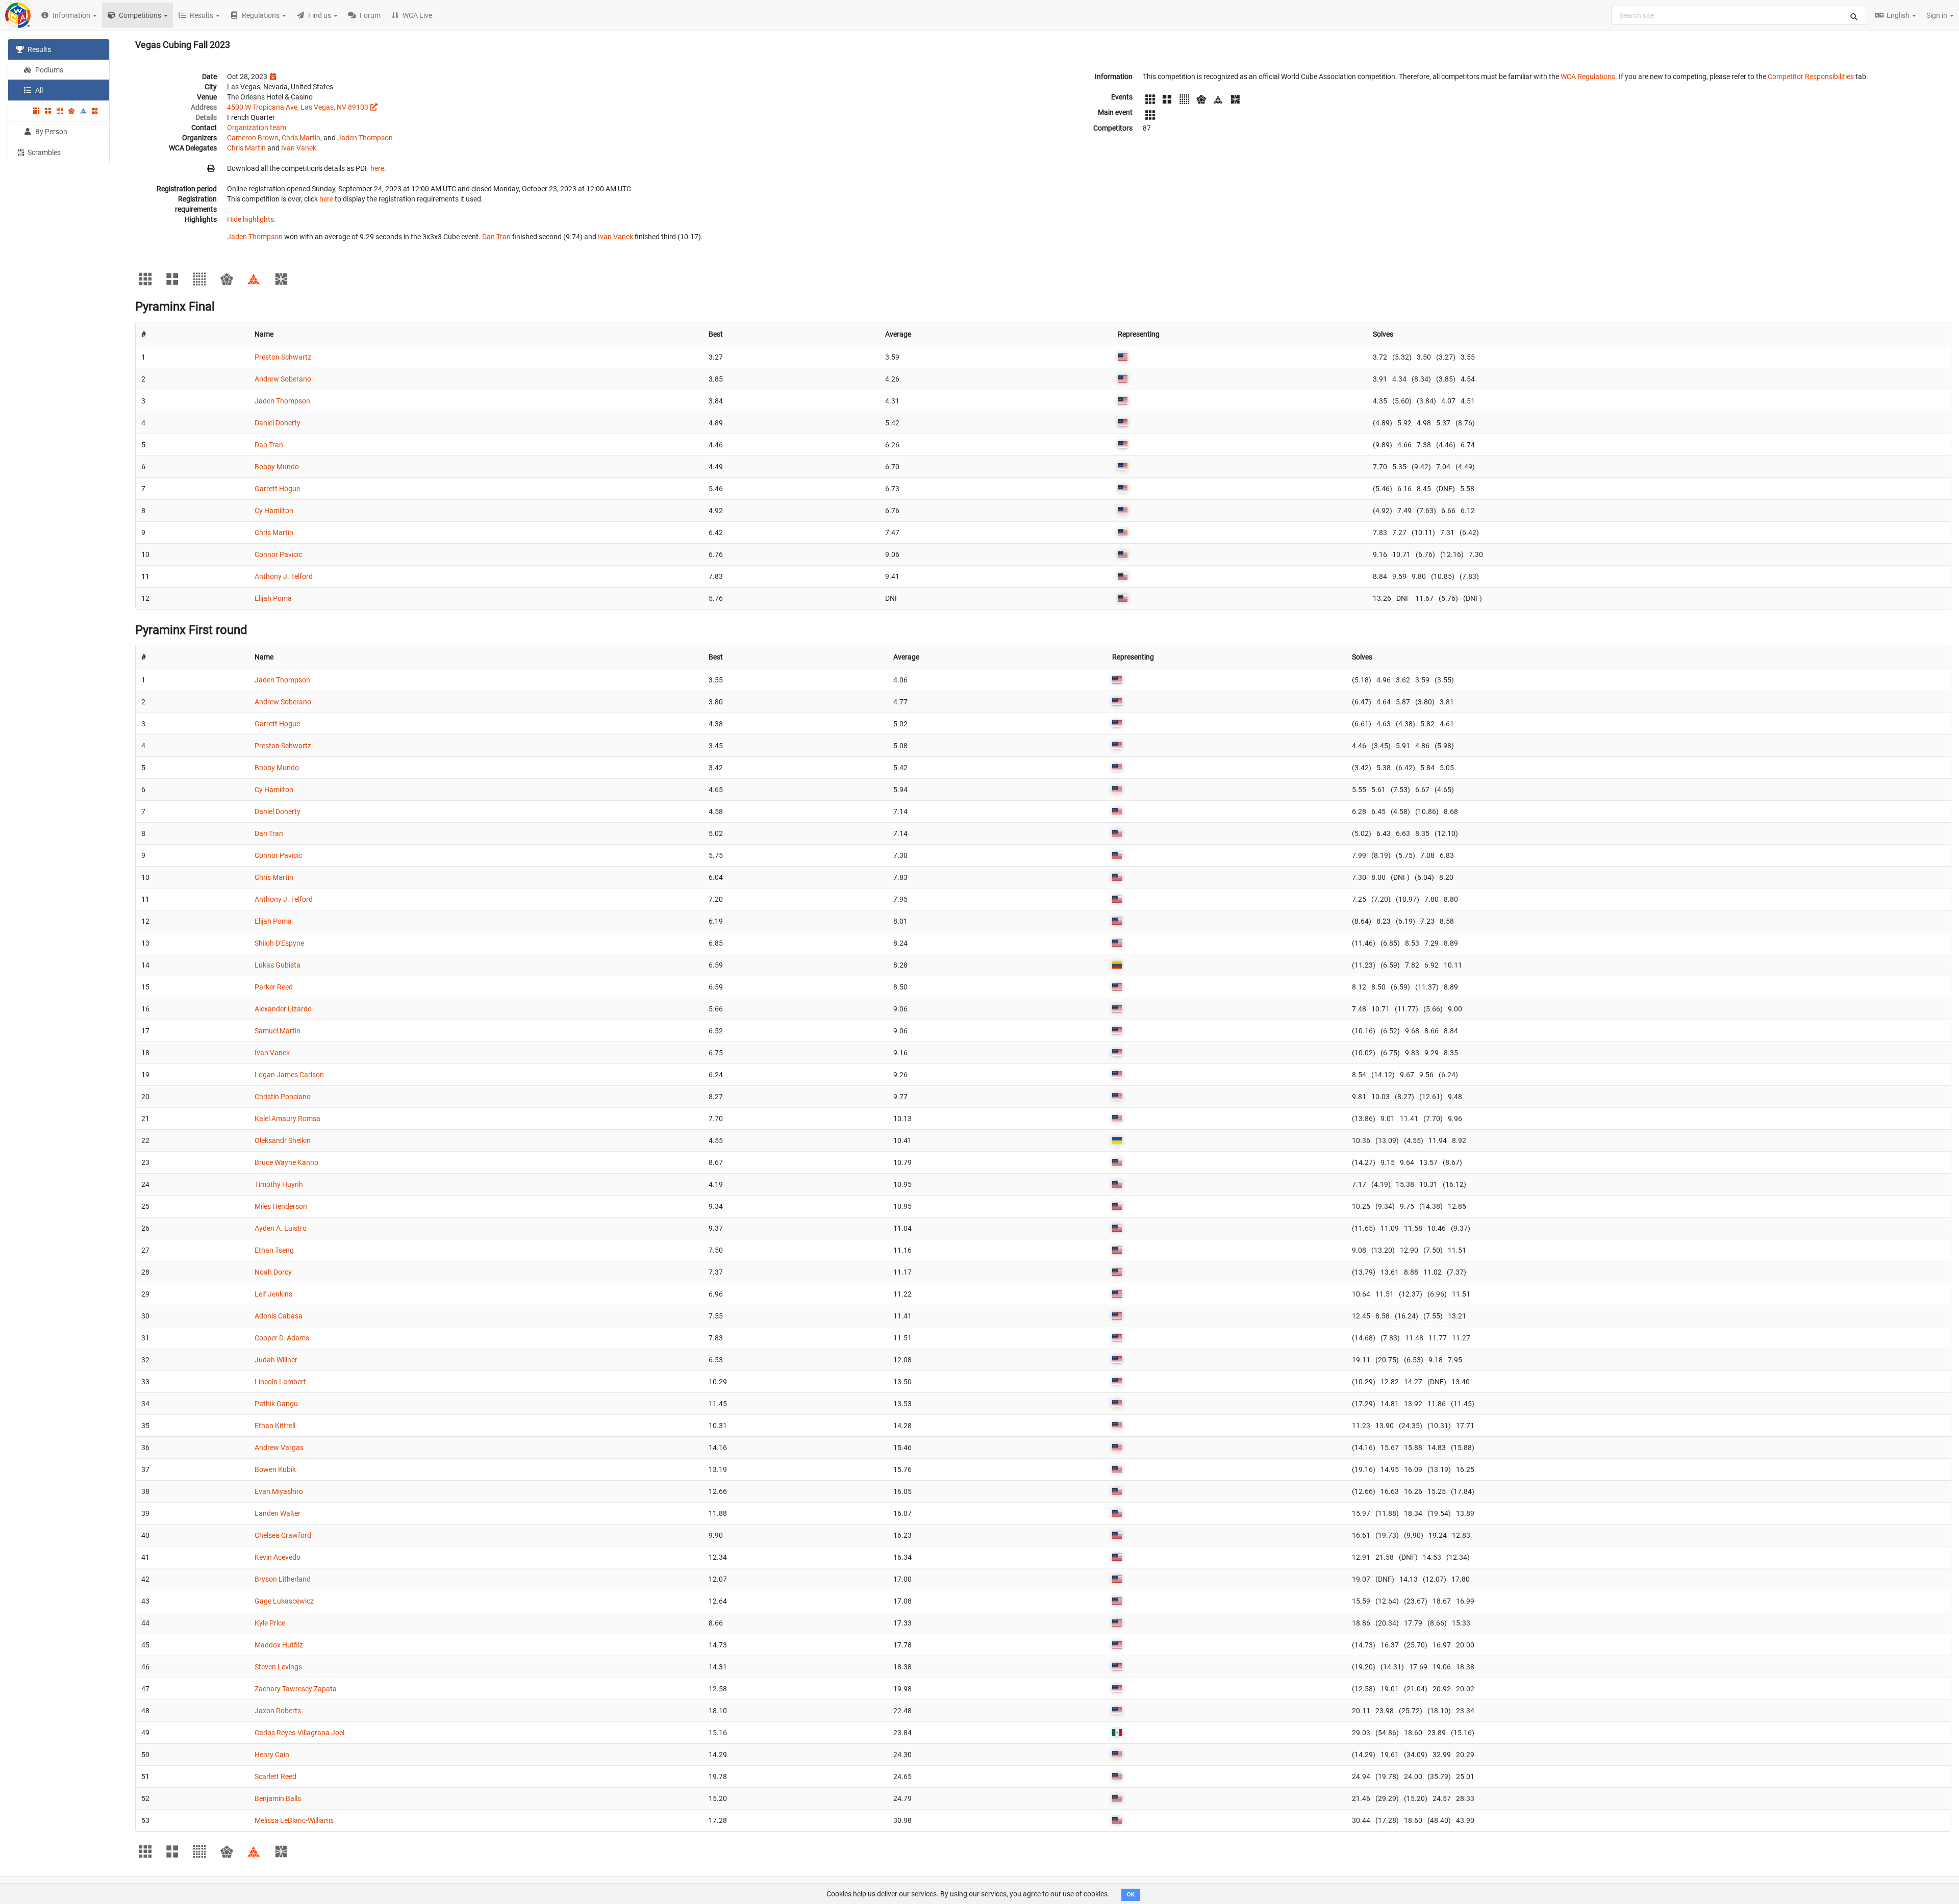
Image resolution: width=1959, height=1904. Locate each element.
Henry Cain (272, 1755)
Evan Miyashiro (279, 1491)
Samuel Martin (278, 1031)
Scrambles (43, 153)
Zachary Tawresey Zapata (296, 1689)
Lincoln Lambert (280, 1382)
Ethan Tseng (274, 1250)
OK (1131, 1895)
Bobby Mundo (277, 467)
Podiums (48, 70)
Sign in (1938, 15)
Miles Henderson (281, 1206)
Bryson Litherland (283, 1579)
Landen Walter (278, 1513)
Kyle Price (270, 1623)
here (377, 168)
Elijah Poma (273, 598)
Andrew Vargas (279, 1448)
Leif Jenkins (273, 1294)
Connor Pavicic (278, 554)
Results (39, 49)
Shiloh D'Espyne (279, 943)
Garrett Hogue (277, 489)
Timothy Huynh (279, 1184)
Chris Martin (301, 138)
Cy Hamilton (274, 511)
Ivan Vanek (299, 148)
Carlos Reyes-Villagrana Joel (299, 1733)
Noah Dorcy (273, 1272)
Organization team (257, 128)
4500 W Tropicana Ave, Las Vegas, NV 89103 (298, 107)
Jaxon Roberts (278, 1711)
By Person (51, 132)
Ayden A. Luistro (281, 1228)
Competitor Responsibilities (1811, 77)
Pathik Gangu (276, 1404)
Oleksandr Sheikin (283, 1140)
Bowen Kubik (275, 1469)
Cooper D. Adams (282, 1338)
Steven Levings (278, 1667)
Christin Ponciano (283, 1097)
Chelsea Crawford (283, 1535)
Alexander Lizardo (283, 1009)
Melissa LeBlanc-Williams (294, 1820)
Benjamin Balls (278, 1798)
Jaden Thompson (365, 138)
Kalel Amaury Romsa (287, 1119)
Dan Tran (496, 237)
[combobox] (1739, 15)
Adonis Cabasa (279, 1316)
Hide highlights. (252, 219)
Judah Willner (276, 1360)
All (38, 90)
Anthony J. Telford (284, 576)
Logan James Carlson (289, 1075)
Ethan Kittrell (275, 1426)
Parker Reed (274, 987)
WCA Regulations (1588, 77)
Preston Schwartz (283, 357)
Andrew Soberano (283, 379)
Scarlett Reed (275, 1776)
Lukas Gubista (278, 965)
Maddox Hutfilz (279, 1645)
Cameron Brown (253, 138)
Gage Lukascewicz (284, 1601)
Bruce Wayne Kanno (286, 1162)
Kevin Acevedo (278, 1557)
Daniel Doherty (278, 423)
